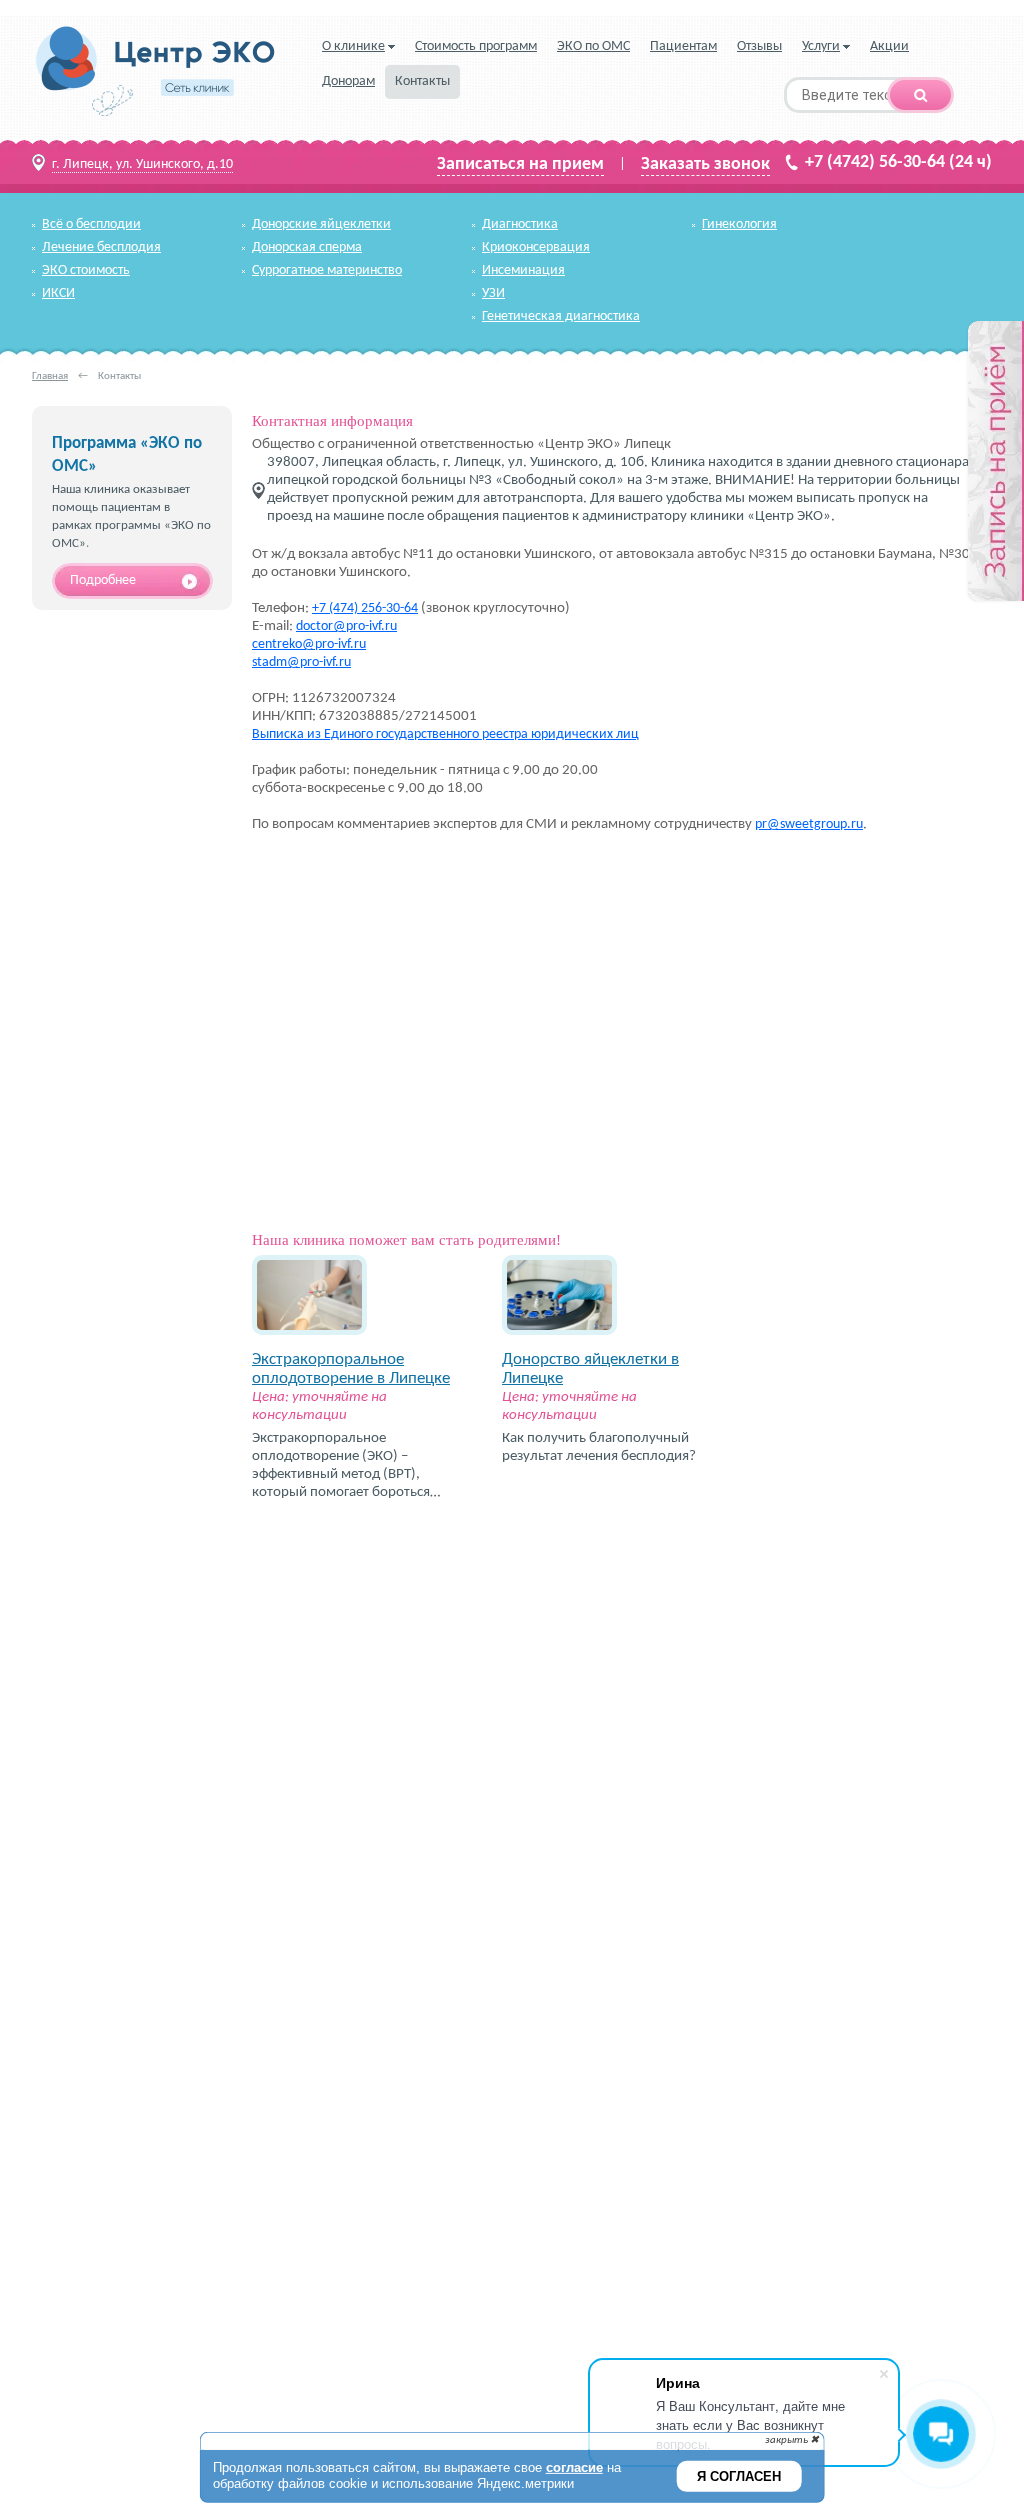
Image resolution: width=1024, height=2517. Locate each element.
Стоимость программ (476, 46)
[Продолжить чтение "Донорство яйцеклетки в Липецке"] (559, 1341)
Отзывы (759, 46)
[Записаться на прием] (994, 462)
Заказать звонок (705, 165)
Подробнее (103, 580)
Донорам (348, 81)
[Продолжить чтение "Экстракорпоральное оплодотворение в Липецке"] (309, 1341)
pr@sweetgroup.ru (809, 824)
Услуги (821, 46)
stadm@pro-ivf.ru (301, 662)
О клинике (353, 46)
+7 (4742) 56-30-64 (875, 162)
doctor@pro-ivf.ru (346, 626)
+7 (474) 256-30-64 (365, 608)
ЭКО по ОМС (593, 46)
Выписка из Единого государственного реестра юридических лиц (445, 734)
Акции (889, 46)
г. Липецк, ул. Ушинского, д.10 (142, 164)
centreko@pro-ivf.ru (309, 644)
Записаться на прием (520, 165)
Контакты (422, 81)
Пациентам (683, 46)
